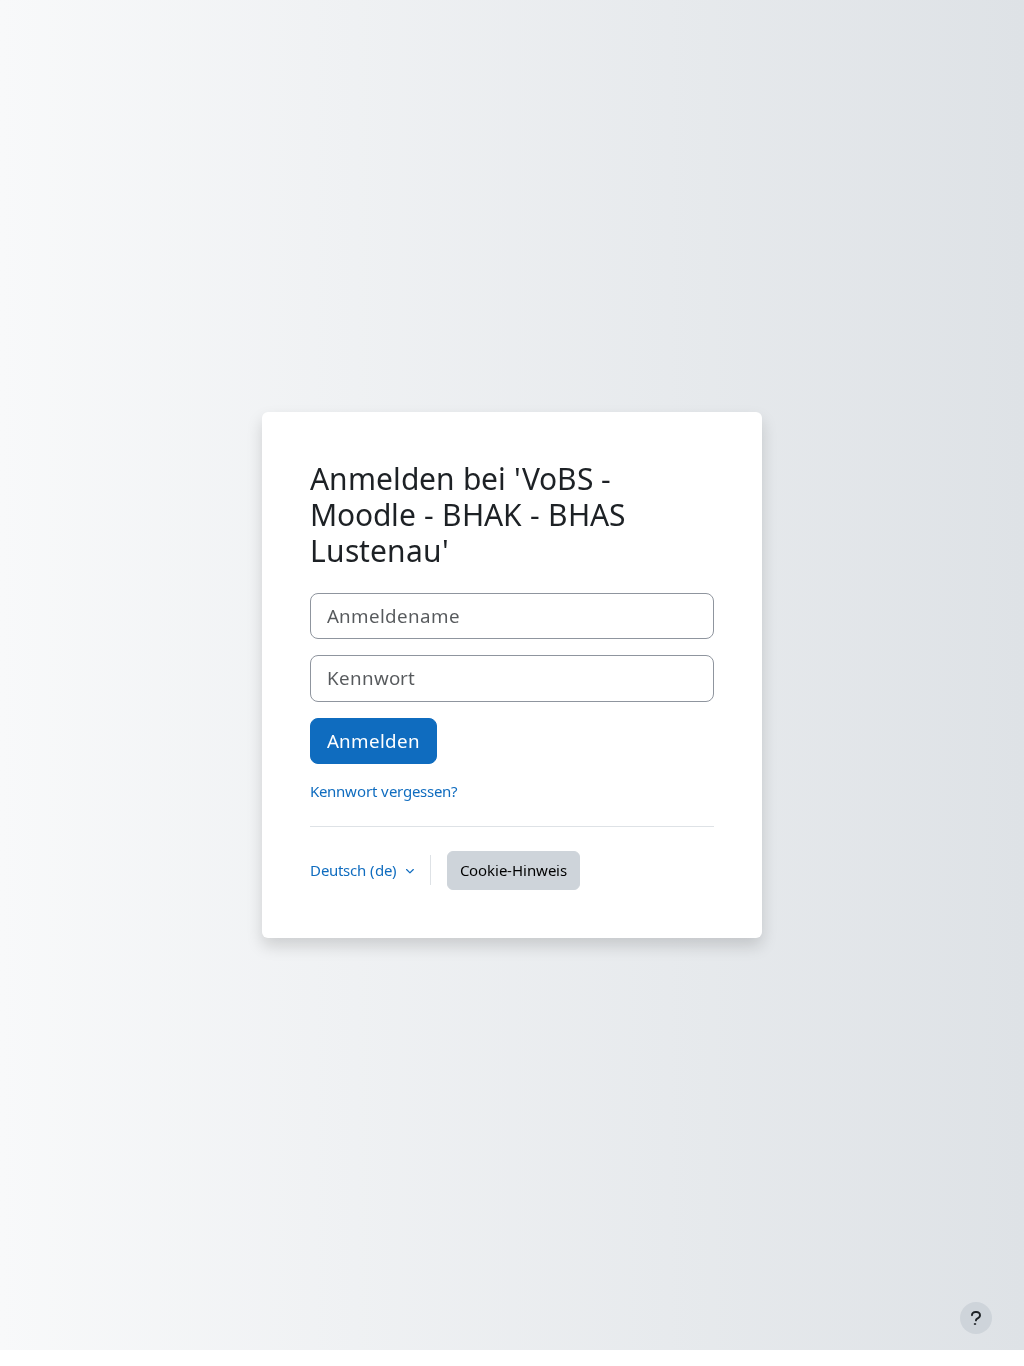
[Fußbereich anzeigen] (976, 1318)
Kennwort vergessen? (384, 791)
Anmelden (373, 740)
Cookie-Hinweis (513, 870)
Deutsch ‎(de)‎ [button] (355, 870)
